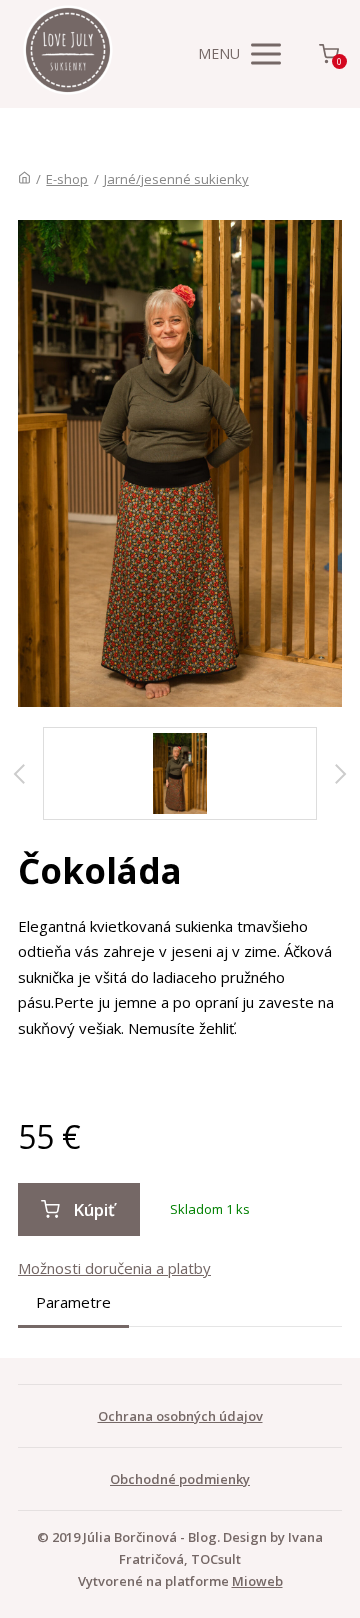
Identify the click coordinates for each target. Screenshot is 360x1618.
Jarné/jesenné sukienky (176, 179)
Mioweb (257, 1581)
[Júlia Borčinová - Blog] (68, 54)
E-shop (67, 179)
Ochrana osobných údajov (180, 1416)
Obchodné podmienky (180, 1479)
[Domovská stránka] (24, 179)
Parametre (73, 1302)
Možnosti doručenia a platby (114, 1268)
